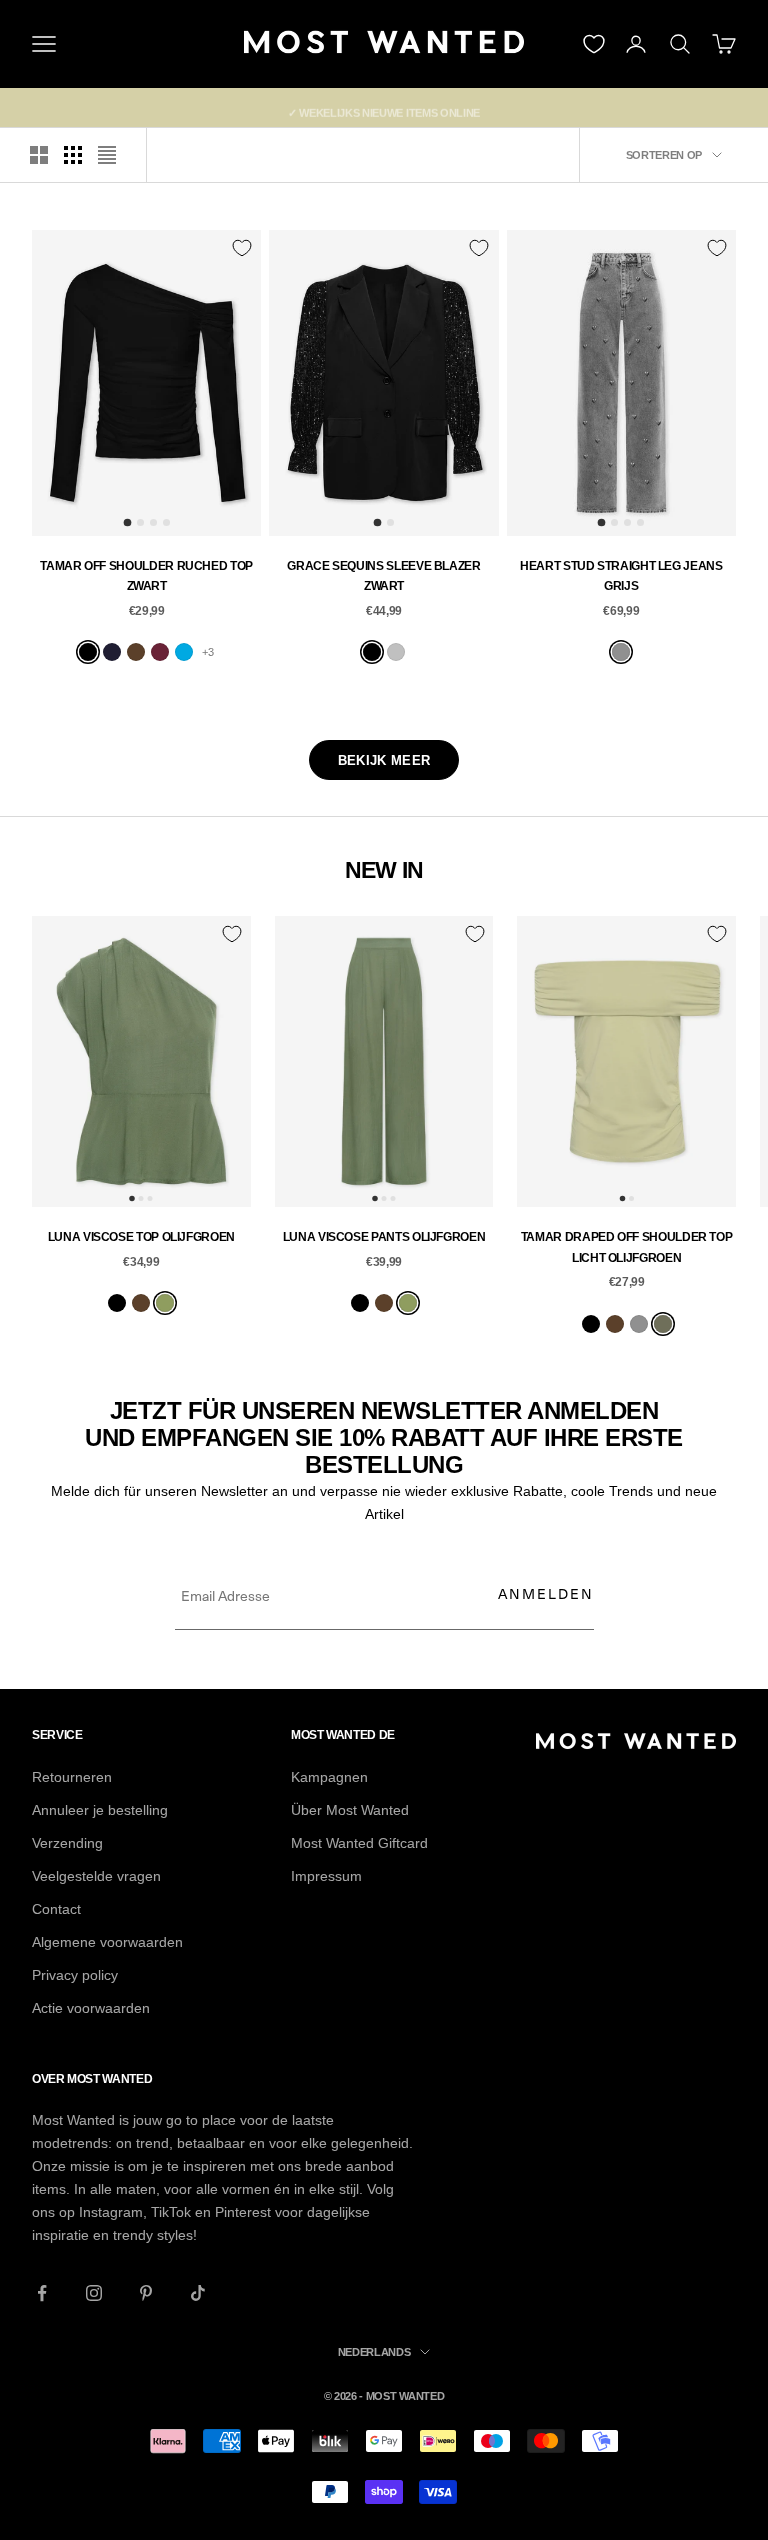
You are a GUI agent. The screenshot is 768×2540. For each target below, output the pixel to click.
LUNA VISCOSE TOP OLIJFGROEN (141, 1237)
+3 (208, 652)
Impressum (326, 1876)
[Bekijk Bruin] (136, 652)
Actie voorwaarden (91, 2008)
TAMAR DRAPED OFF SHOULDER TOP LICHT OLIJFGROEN (627, 1247)
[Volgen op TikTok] (198, 2293)
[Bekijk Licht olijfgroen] (663, 1324)
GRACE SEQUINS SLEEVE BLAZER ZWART (383, 576)
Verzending (67, 1843)
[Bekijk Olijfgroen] (165, 1303)
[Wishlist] (594, 44)
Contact (56, 1909)
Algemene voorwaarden (107, 1942)
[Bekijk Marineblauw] (112, 652)
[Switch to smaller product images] (73, 155)
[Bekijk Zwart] (88, 652)
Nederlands (374, 2352)
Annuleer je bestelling (100, 1810)
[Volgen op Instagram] (94, 2293)
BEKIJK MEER (384, 760)
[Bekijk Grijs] (621, 652)
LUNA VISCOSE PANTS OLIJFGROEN (384, 1237)
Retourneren (72, 1777)
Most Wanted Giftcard (359, 1843)
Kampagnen (329, 1777)
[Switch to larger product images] (39, 155)
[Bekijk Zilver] (396, 652)
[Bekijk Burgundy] (160, 652)
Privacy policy (75, 1975)
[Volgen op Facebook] (42, 2293)
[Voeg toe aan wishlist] (242, 248)
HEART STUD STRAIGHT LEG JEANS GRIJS (621, 576)
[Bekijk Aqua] (184, 652)
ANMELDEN (546, 1593)
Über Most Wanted (350, 1810)
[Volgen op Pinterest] (146, 2293)
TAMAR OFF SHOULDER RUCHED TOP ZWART (146, 576)
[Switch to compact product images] (107, 155)
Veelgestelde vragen (96, 1876)
